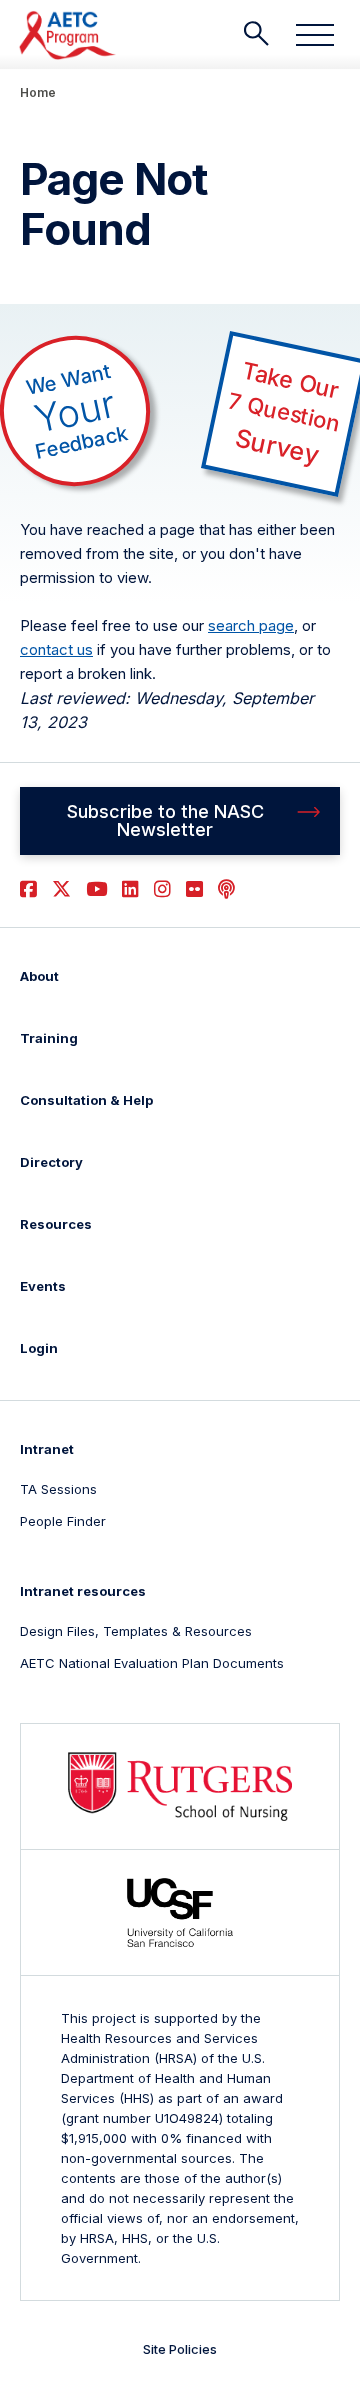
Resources (56, 1224)
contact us (56, 649)
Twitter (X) (61, 889)
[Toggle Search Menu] (256, 34)
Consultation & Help (86, 1100)
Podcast (226, 889)
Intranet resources (83, 1591)
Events (43, 1286)
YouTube (96, 889)
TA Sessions (58, 1489)
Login (39, 1348)
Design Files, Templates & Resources (136, 1631)
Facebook (28, 889)
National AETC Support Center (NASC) (68, 35)
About (39, 976)
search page (251, 625)
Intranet (47, 1449)
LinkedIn (130, 889)
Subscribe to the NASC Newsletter (165, 820)
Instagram (162, 889)
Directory (51, 1162)
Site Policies (180, 2349)
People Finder (63, 1521)
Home (38, 92)
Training (49, 1038)
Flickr (194, 889)
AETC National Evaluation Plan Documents (152, 1663)
